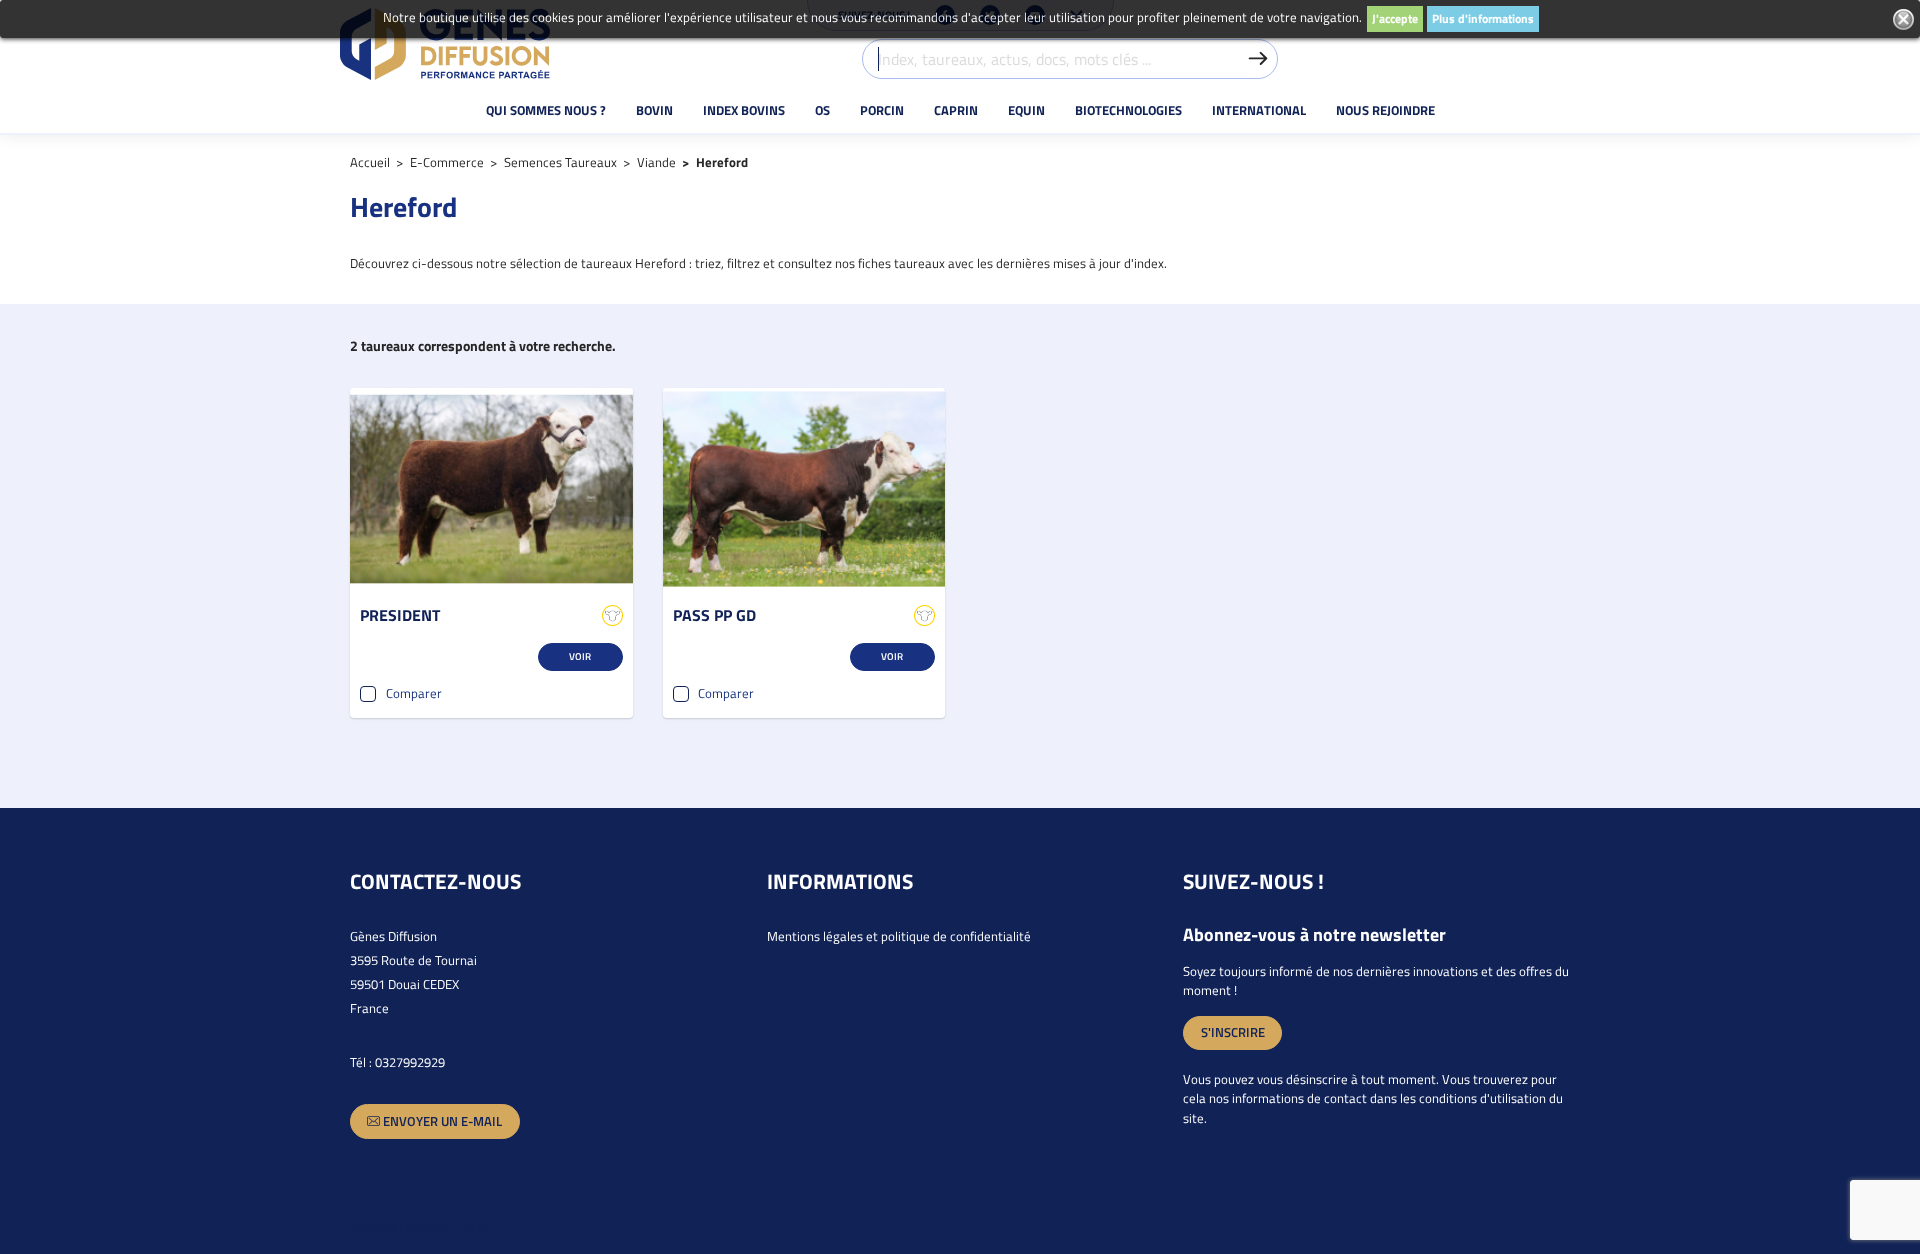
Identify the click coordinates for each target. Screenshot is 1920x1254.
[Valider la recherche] (1258, 59)
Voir (580, 656)
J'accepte (1395, 18)
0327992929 (410, 1062)
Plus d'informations (1483, 18)
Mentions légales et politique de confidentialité (899, 936)
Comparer (414, 693)
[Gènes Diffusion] (445, 44)
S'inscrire (1233, 1032)
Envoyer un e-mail (441, 1121)
